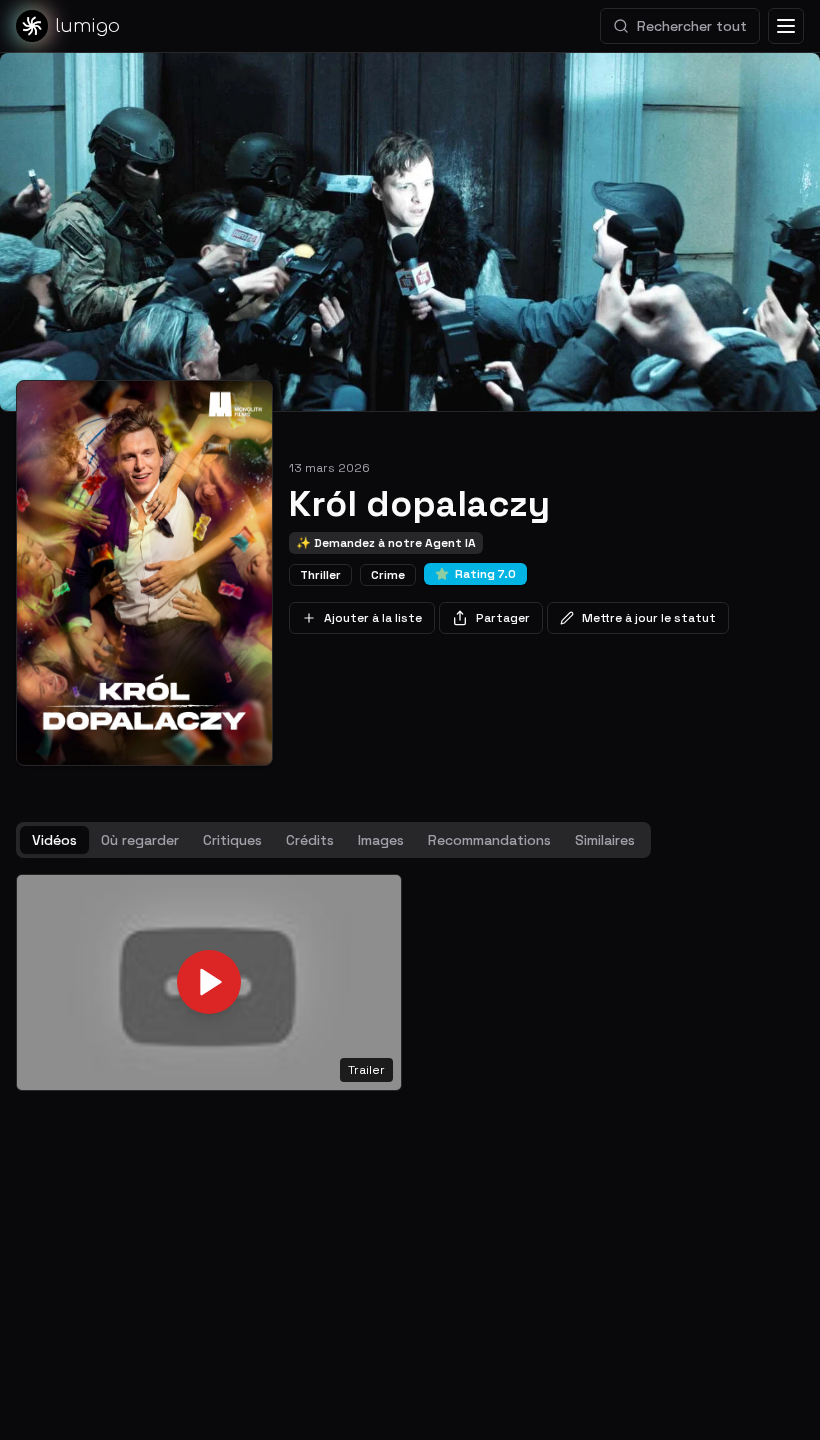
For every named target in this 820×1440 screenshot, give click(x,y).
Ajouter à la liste (373, 618)
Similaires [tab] (605, 840)
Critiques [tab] (232, 840)
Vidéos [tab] (54, 840)
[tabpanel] (410, 982)
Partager (503, 618)
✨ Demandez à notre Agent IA (386, 543)
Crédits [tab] (310, 840)
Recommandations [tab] (489, 840)
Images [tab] (381, 840)
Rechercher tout (692, 26)
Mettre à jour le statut (649, 618)
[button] (209, 982)
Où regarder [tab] (140, 840)
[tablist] (333, 840)
